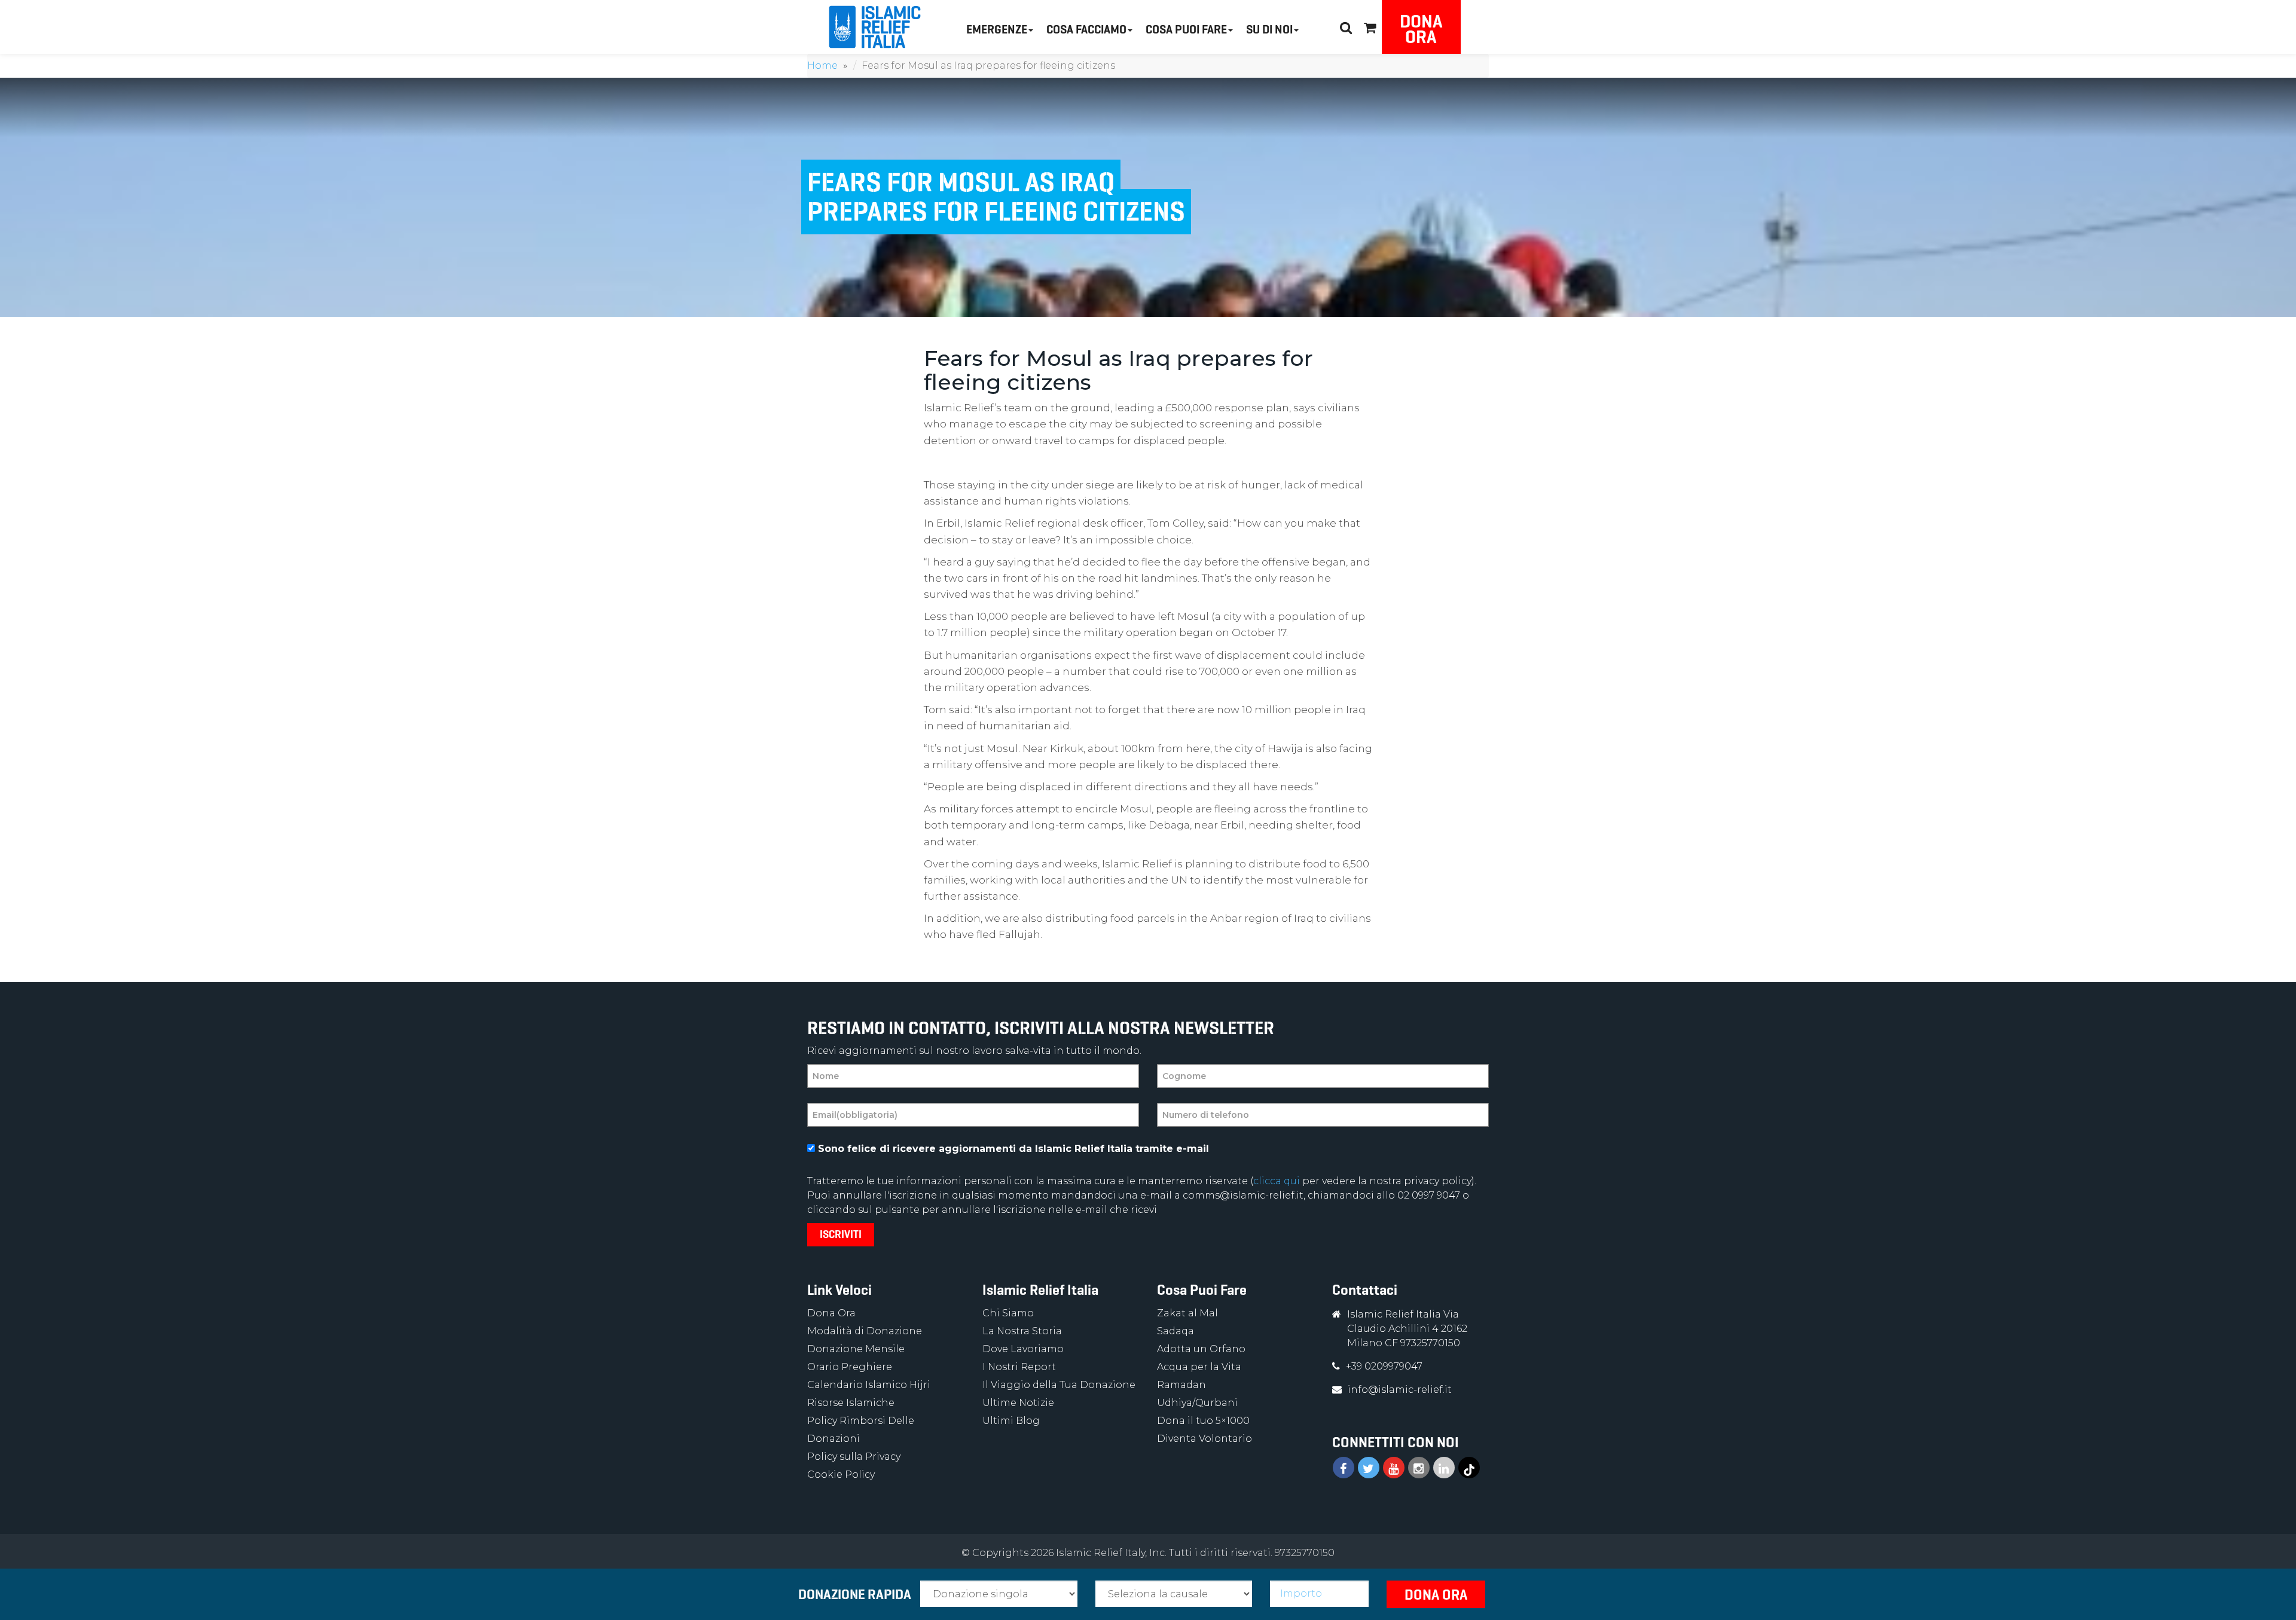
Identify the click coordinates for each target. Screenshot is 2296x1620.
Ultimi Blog (1011, 1421)
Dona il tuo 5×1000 (1203, 1421)
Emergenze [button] (997, 30)
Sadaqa (1176, 1331)
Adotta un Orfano (1201, 1349)
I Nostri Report (1019, 1367)
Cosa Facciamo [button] (1086, 30)
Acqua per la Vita (1199, 1367)
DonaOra (1421, 29)
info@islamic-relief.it (1400, 1390)
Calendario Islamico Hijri (869, 1385)
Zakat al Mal (1187, 1313)
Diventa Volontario (1205, 1439)
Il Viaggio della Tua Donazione (1059, 1385)
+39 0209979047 (1384, 1366)
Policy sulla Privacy (854, 1457)
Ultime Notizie (1018, 1403)
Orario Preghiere (850, 1367)
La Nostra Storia (1022, 1331)
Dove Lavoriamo (1023, 1349)
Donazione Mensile (856, 1349)
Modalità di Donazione (865, 1331)
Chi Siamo (1008, 1313)
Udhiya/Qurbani (1197, 1403)
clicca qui (1277, 1181)
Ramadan (1181, 1385)
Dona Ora (831, 1313)
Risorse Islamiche (851, 1403)
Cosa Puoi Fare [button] (1186, 30)
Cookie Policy (841, 1474)
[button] (1370, 26)
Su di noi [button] (1269, 30)
